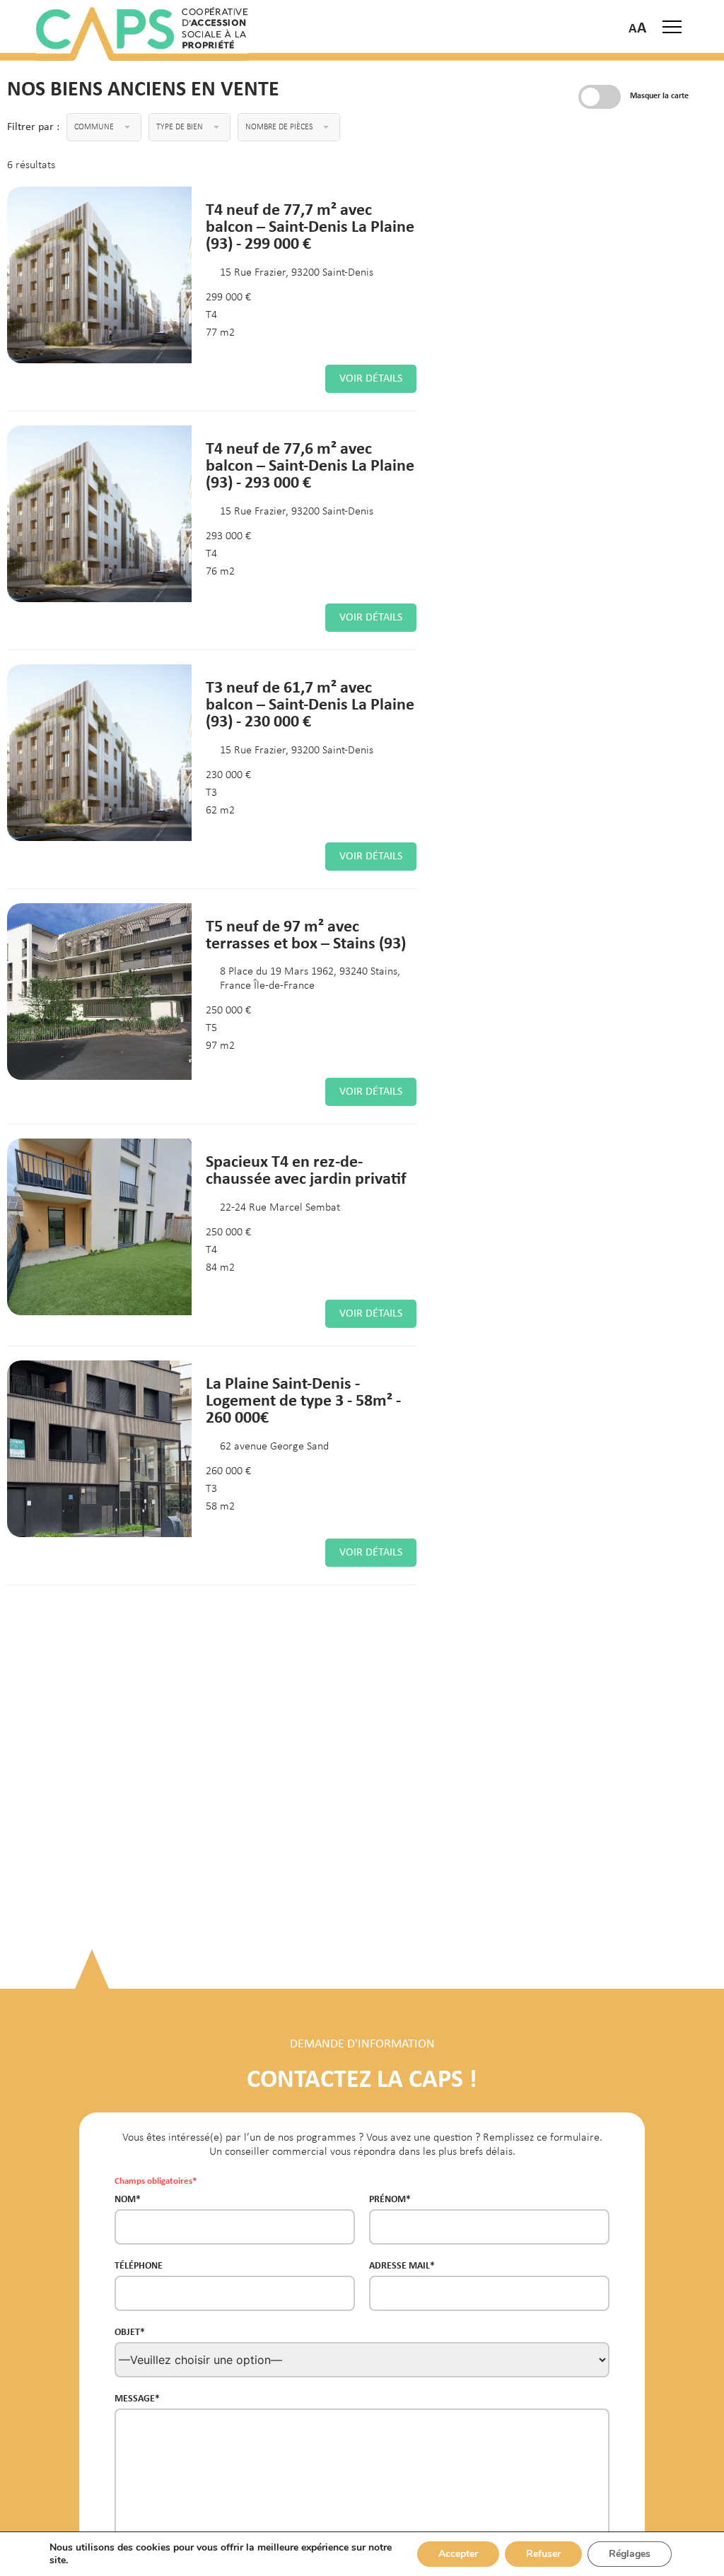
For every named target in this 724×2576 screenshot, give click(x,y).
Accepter (458, 2554)
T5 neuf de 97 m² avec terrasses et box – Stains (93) (306, 934)
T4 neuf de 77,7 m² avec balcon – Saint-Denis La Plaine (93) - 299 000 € (310, 226)
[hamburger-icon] (672, 27)
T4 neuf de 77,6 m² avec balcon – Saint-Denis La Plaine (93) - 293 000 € (310, 465)
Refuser (543, 2554)
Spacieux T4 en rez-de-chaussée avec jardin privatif (306, 1169)
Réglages (630, 2554)
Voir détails (371, 379)
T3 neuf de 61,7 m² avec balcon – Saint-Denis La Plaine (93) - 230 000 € (310, 704)
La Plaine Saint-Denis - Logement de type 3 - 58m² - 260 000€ (303, 1400)
